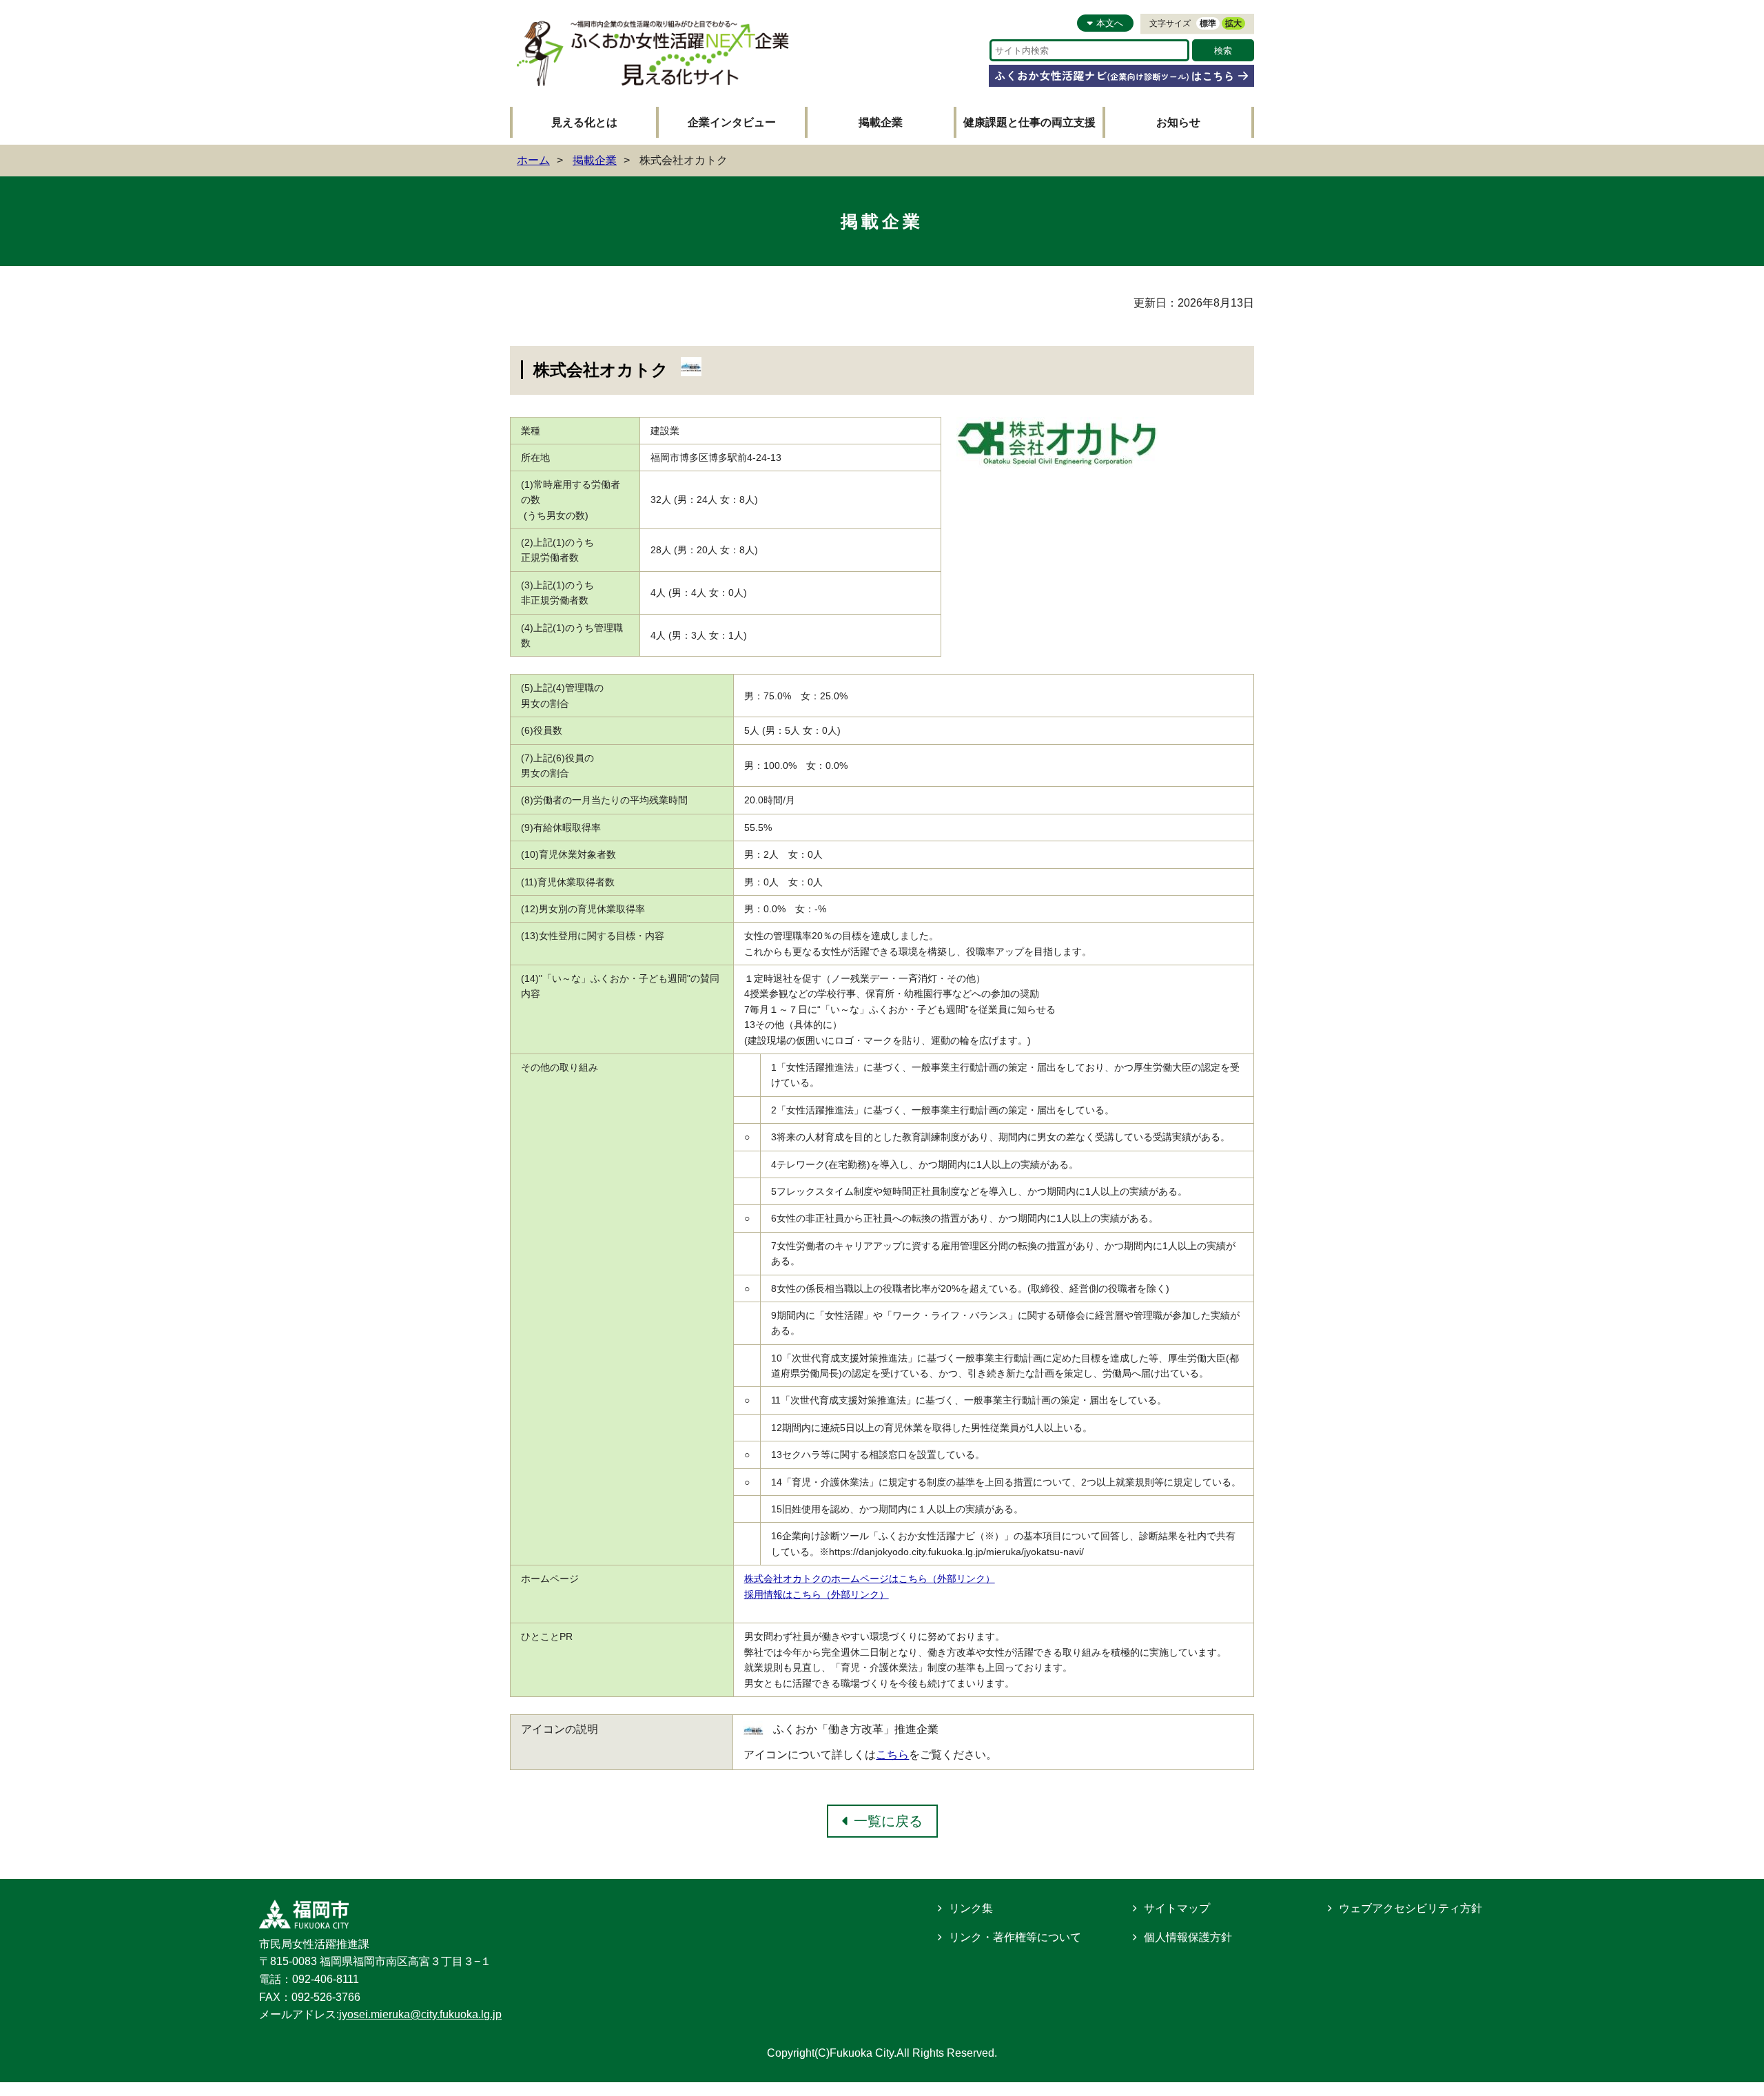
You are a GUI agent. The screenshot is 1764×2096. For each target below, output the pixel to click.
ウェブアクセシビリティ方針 (1411, 1908)
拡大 (1233, 23)
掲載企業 (881, 122)
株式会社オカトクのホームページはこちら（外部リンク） (870, 1579)
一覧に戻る (888, 1821)
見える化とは (584, 122)
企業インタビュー (732, 122)
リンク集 (971, 1908)
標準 (1208, 23)
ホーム (533, 160)
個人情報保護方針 (1188, 1937)
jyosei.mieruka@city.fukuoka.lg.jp (420, 2014)
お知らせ (1178, 122)
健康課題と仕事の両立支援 (1029, 122)
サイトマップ (1177, 1908)
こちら (892, 1755)
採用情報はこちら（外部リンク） (817, 1594)
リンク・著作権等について (1015, 1937)
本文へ (1110, 23)
